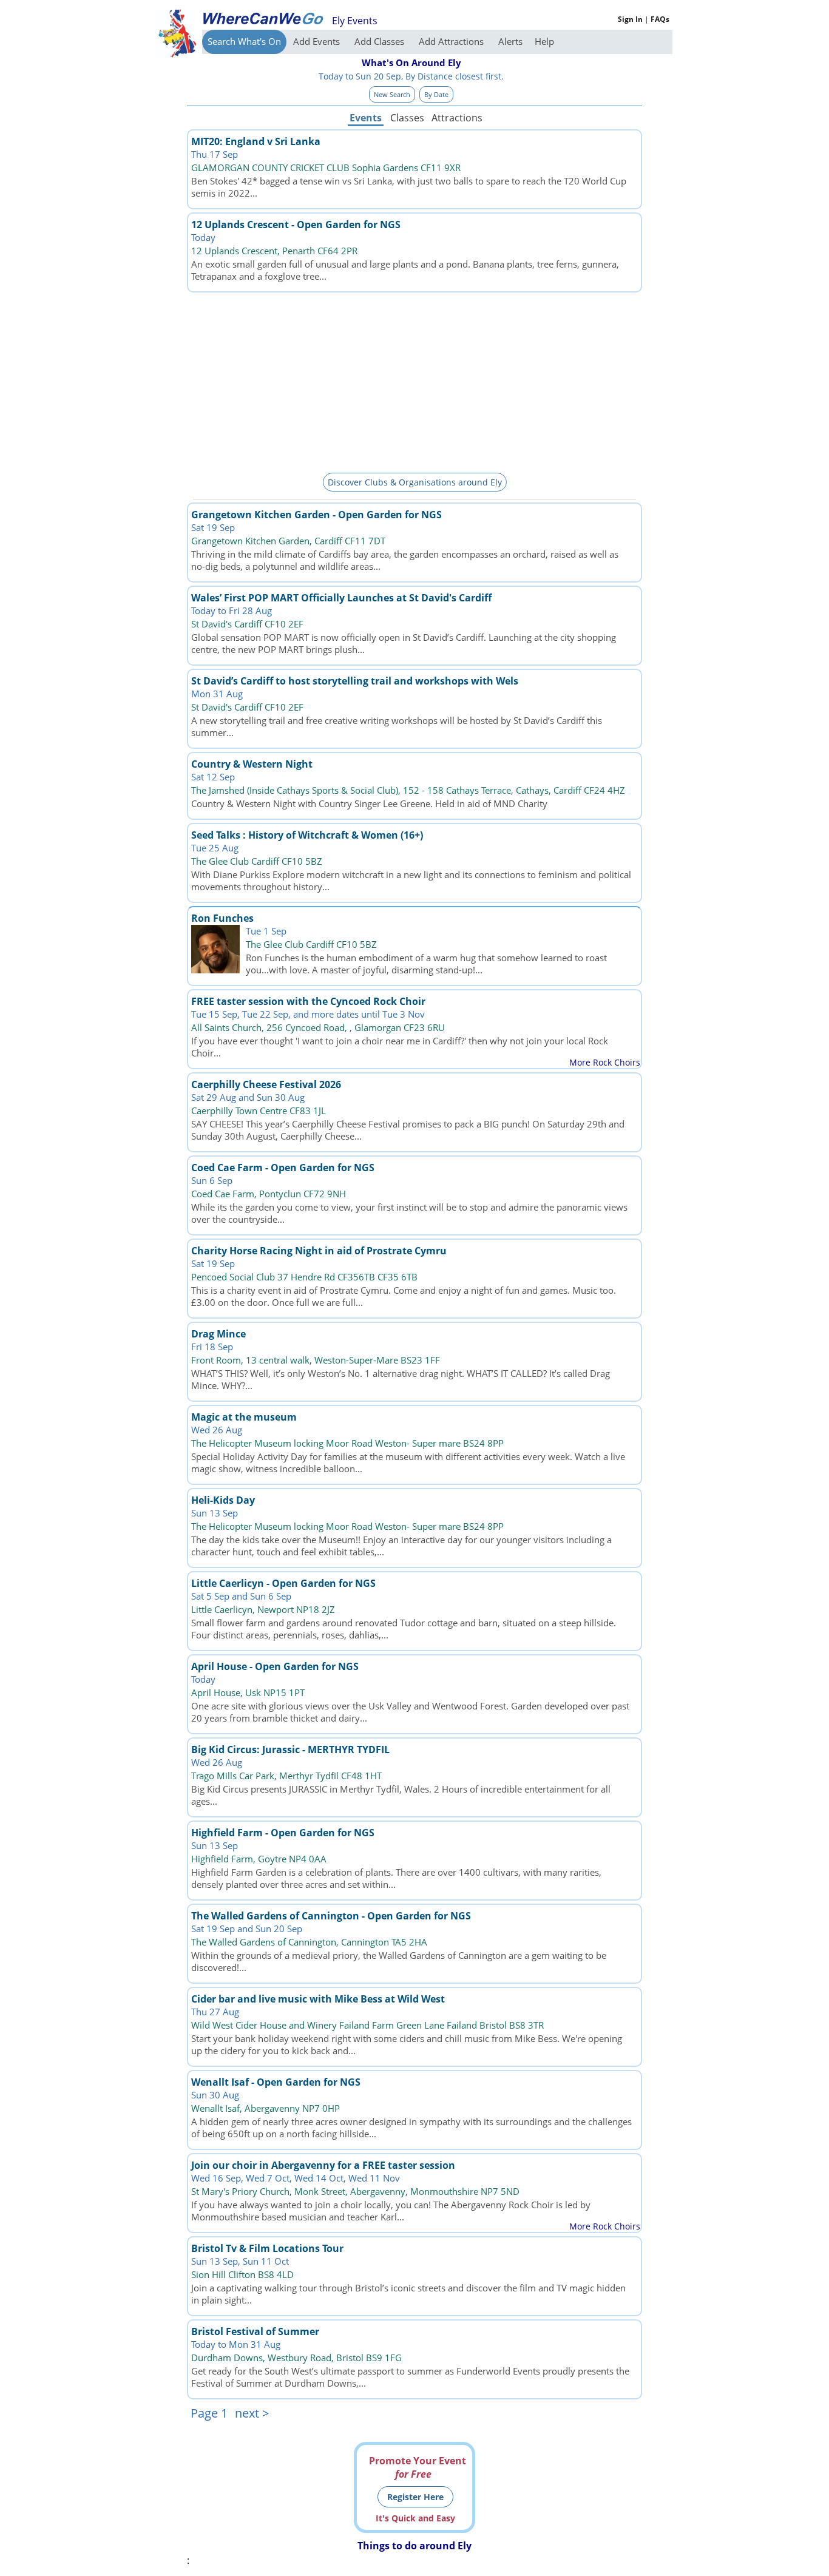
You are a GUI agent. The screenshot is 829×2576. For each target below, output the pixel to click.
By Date (436, 94)
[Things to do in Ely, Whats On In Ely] (263, 18)
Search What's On (244, 41)
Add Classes (381, 41)
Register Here (415, 2497)
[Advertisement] (414, 380)
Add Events (318, 41)
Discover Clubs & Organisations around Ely (415, 482)
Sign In (630, 19)
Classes (407, 118)
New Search (392, 94)
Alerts (510, 41)
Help (544, 41)
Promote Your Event (418, 2467)
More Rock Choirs (605, 1062)
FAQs (660, 19)
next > (252, 2413)
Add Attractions (452, 41)
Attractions (456, 118)
